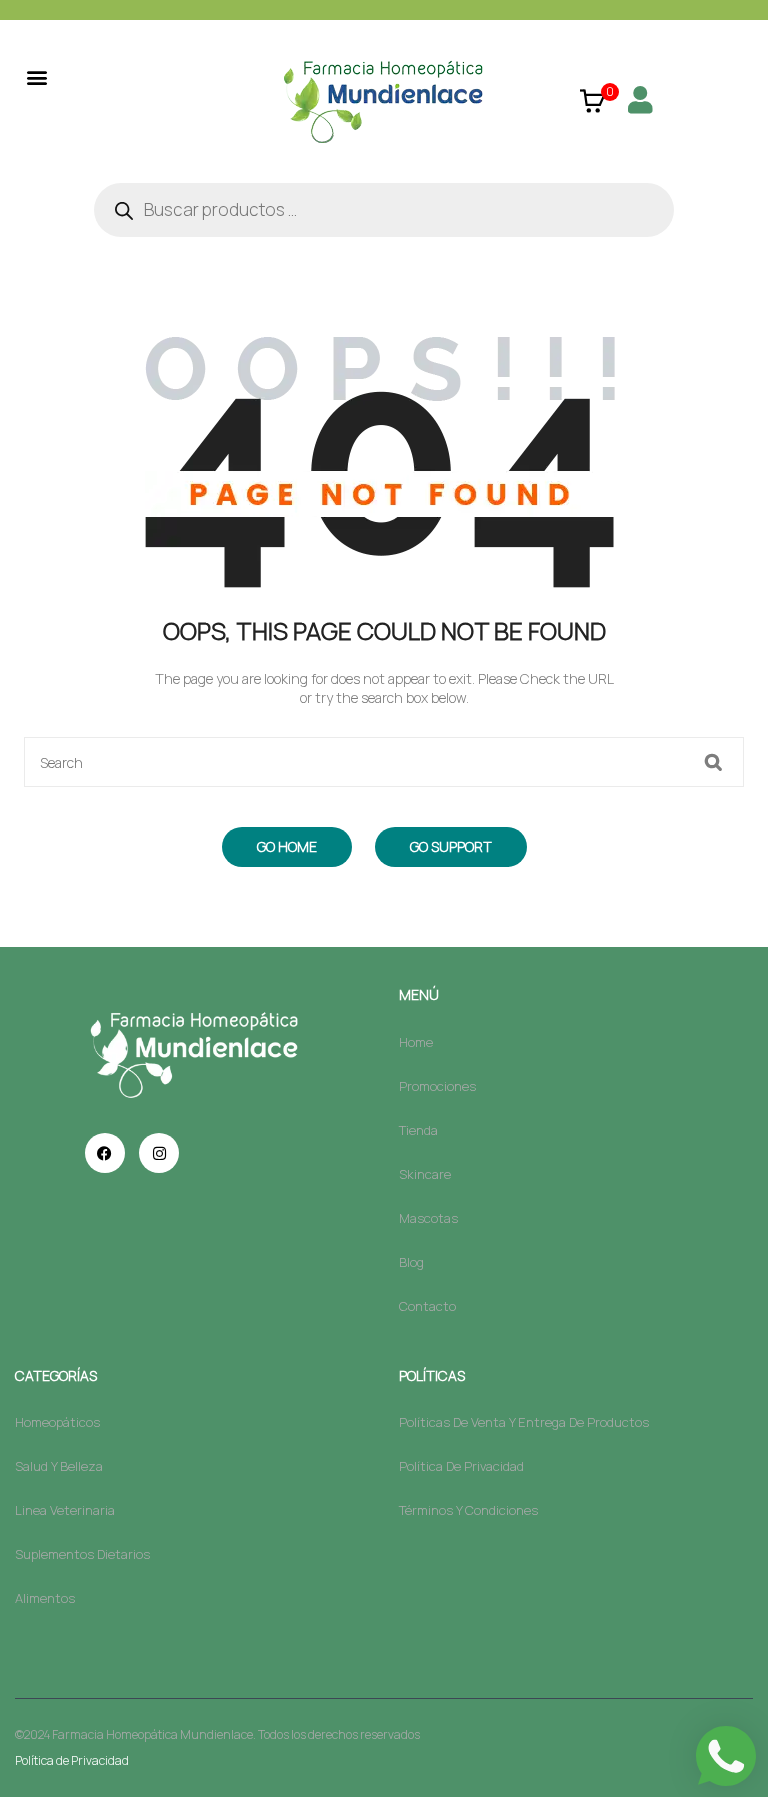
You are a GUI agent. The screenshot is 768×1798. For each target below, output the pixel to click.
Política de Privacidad (72, 1760)
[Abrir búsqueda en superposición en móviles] (384, 210)
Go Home (287, 846)
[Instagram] (159, 1153)
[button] (36, 76)
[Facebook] (105, 1153)
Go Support (451, 846)
